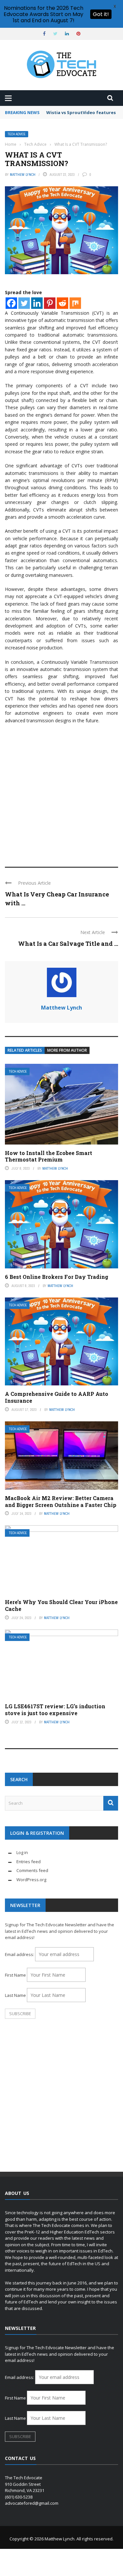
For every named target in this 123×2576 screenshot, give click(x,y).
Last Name (15, 1995)
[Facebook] (11, 303)
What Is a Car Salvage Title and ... (68, 944)
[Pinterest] (50, 303)
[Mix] (75, 303)
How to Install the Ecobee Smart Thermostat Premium (49, 1156)
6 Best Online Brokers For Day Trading (57, 1277)
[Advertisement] (61, 792)
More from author (67, 1050)
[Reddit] (62, 303)
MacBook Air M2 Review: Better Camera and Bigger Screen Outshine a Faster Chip (61, 1501)
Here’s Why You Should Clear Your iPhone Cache (61, 1605)
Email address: (20, 1954)
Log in (22, 1852)
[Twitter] (24, 303)
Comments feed (32, 1870)
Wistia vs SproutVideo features (81, 112)
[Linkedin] (37, 303)
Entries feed (29, 1862)
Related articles (25, 1050)
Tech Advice (17, 134)
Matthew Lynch (23, 175)
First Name (15, 1975)
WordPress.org (31, 1880)
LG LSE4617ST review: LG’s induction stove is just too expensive (55, 1710)
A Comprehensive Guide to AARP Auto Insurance (57, 1397)
